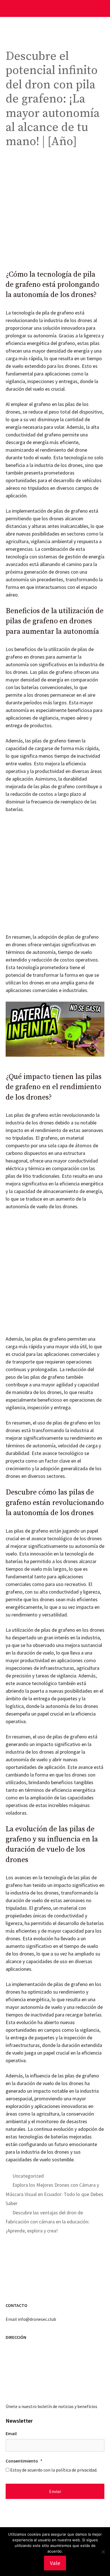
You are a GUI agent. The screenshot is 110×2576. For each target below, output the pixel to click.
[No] (103, 2552)
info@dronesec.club (37, 2319)
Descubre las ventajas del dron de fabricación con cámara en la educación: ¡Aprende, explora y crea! (48, 2222)
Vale (55, 2563)
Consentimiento (24, 2461)
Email (11, 2433)
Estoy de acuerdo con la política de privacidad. (54, 2470)
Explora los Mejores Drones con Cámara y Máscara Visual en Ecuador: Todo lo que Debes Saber (54, 2194)
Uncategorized (28, 2176)
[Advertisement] (55, 212)
